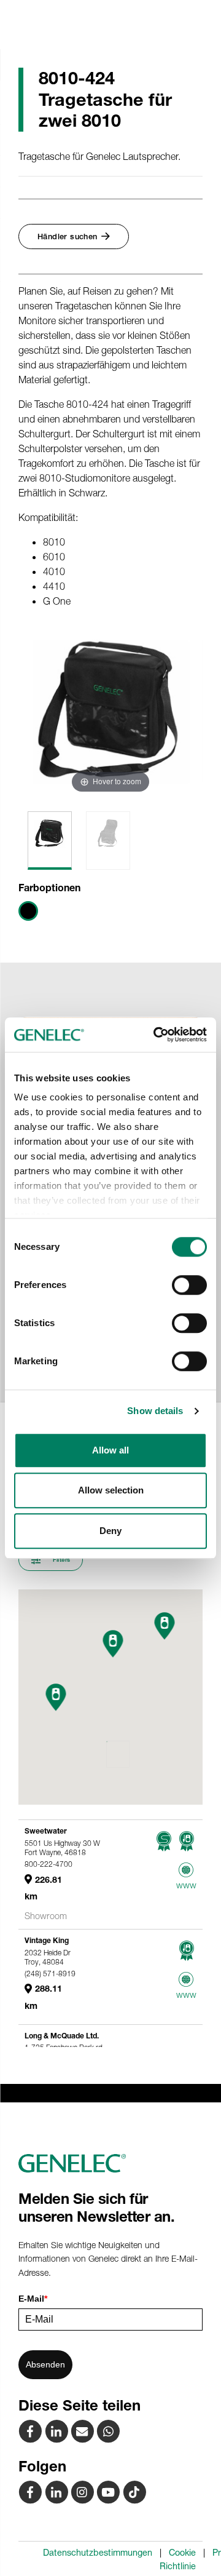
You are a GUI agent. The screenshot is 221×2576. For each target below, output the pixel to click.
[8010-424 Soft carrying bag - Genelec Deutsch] (83, 2431)
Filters (60, 1560)
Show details (155, 1411)
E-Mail (33, 2299)
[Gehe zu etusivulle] (110, 2163)
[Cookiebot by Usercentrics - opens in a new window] (156, 1035)
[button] (56, 1697)
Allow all (110, 1450)
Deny (110, 1531)
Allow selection (111, 1490)
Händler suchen (68, 237)
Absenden (45, 2364)
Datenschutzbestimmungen (98, 2553)
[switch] (189, 1285)
